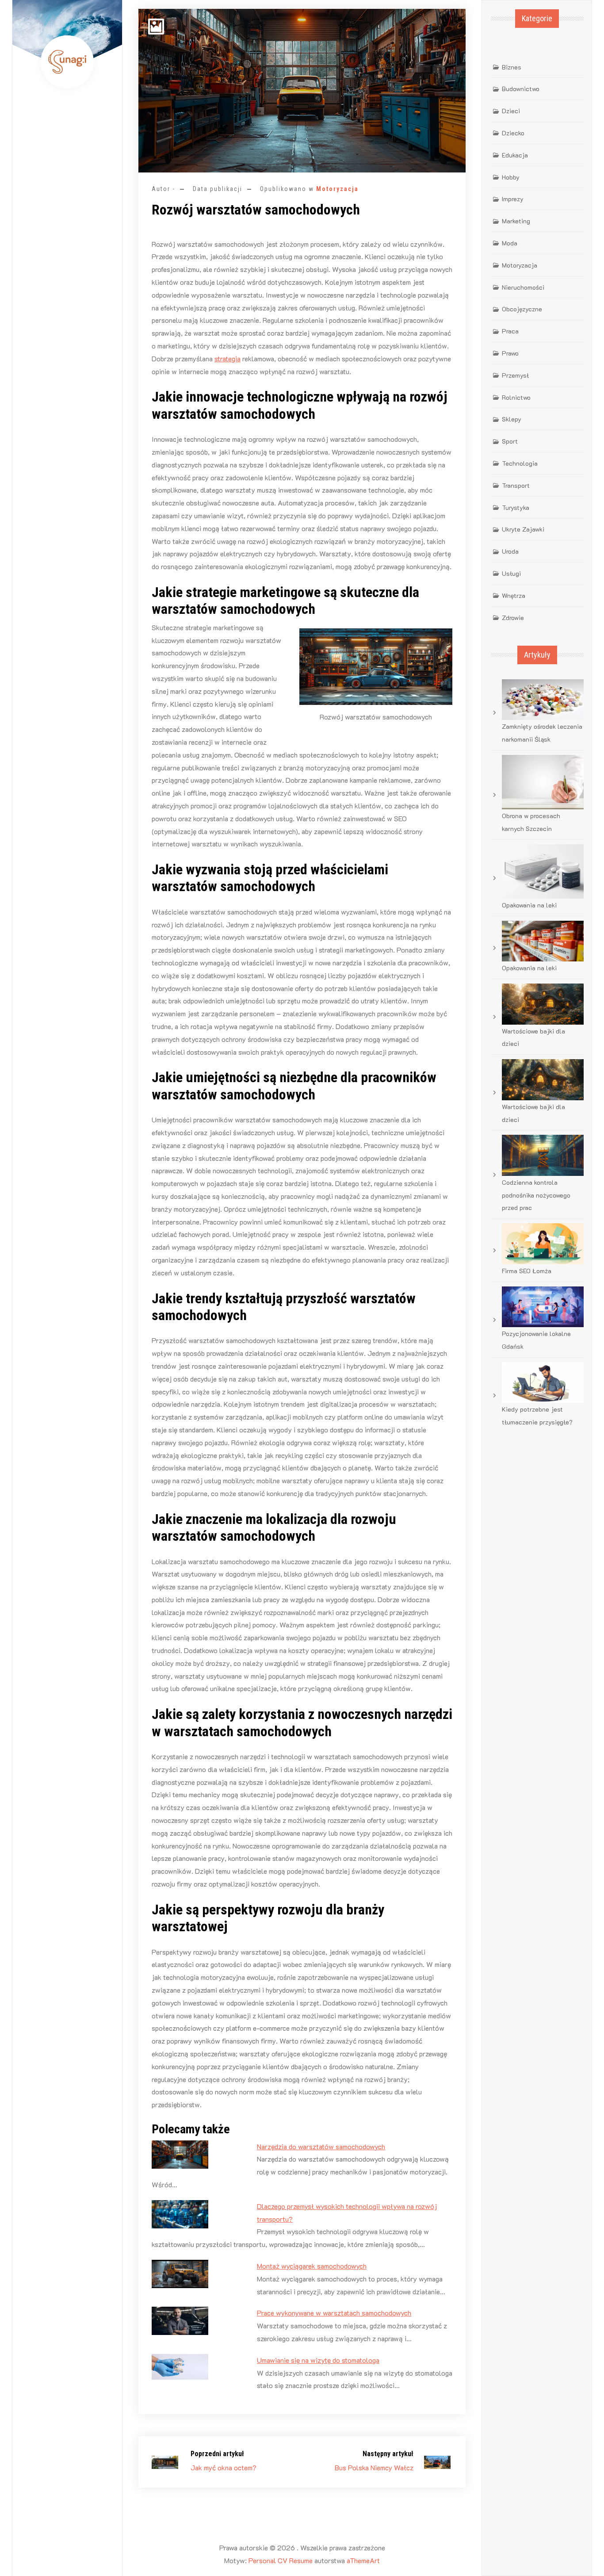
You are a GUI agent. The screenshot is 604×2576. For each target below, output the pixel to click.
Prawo (510, 353)
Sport (510, 441)
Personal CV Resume (281, 2560)
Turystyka (516, 507)
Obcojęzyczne (522, 309)
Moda (510, 243)
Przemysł (515, 375)
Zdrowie (513, 618)
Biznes (512, 67)
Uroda (510, 551)
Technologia (520, 463)
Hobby (511, 177)
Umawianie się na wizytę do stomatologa (318, 2360)
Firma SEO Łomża (527, 1271)
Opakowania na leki (529, 905)
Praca (510, 331)
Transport (516, 485)
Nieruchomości (523, 287)
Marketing (516, 221)
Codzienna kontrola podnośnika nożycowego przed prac (536, 1195)
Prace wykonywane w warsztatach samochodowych (334, 2313)
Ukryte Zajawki (523, 529)
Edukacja (515, 155)
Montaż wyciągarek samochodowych (312, 2266)
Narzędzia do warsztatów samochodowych (321, 2146)
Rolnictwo (516, 397)
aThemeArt (363, 2560)
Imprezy (513, 199)
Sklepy (512, 419)
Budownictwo (521, 89)
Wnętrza (514, 595)
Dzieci (511, 111)
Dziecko (513, 133)
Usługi (511, 573)
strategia (227, 358)
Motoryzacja (337, 189)
